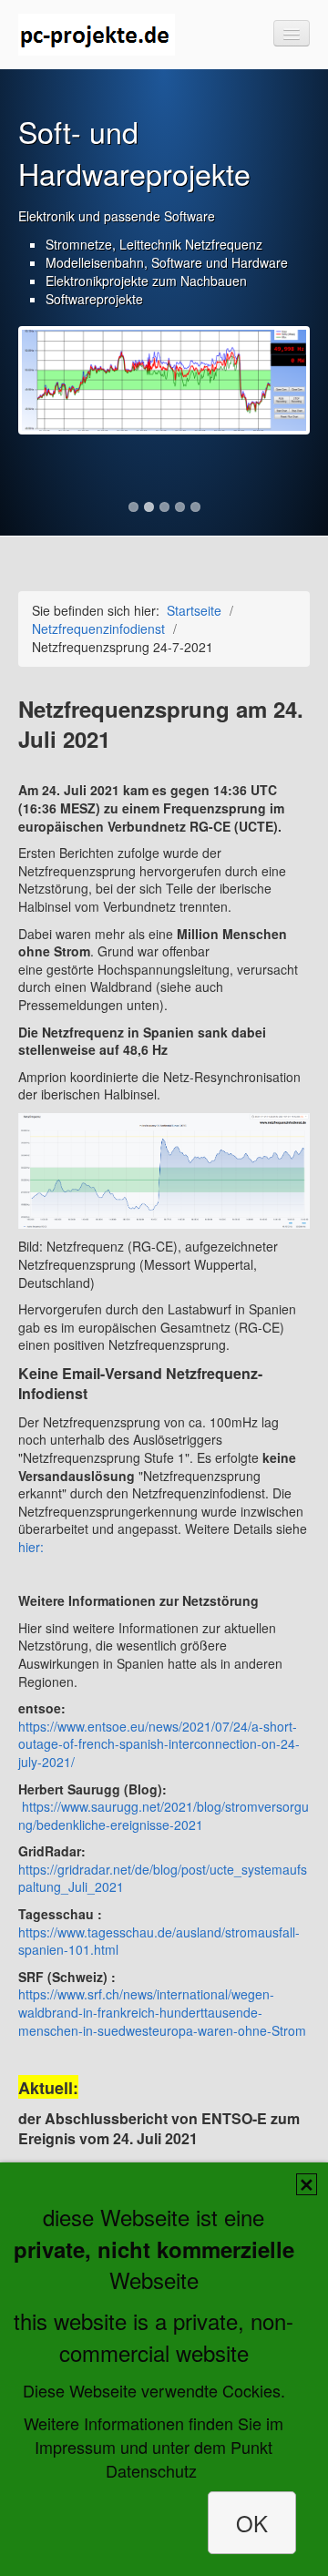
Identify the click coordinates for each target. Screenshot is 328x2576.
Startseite (194, 610)
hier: (31, 1547)
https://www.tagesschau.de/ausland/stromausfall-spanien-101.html (159, 1941)
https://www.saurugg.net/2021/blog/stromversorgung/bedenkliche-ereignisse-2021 (164, 1815)
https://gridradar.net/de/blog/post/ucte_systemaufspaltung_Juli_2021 (163, 1878)
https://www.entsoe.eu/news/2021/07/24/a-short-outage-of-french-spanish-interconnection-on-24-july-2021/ (159, 1744)
